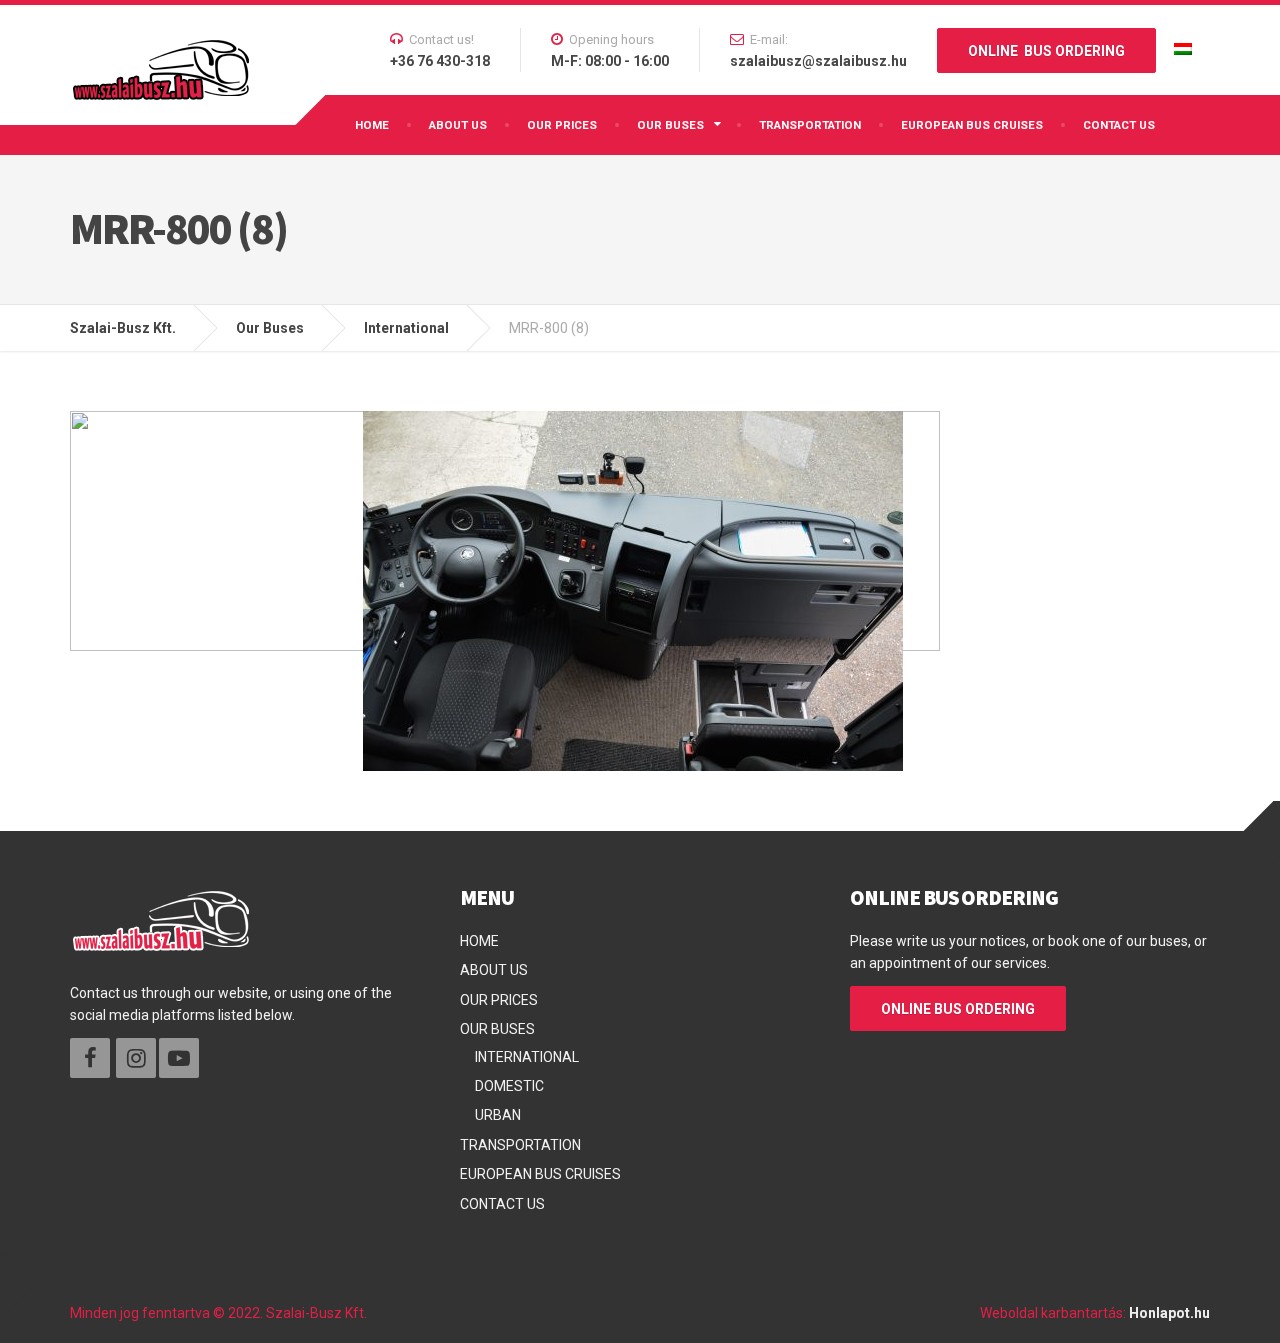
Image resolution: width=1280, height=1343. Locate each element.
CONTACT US (1119, 125)
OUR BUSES (670, 125)
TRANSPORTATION (810, 125)
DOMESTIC (509, 1086)
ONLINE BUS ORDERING (1046, 51)
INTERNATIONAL (527, 1057)
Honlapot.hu (1169, 1313)
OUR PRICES (562, 125)
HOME (372, 125)
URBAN (498, 1115)
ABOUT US (458, 125)
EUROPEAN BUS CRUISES (972, 125)
